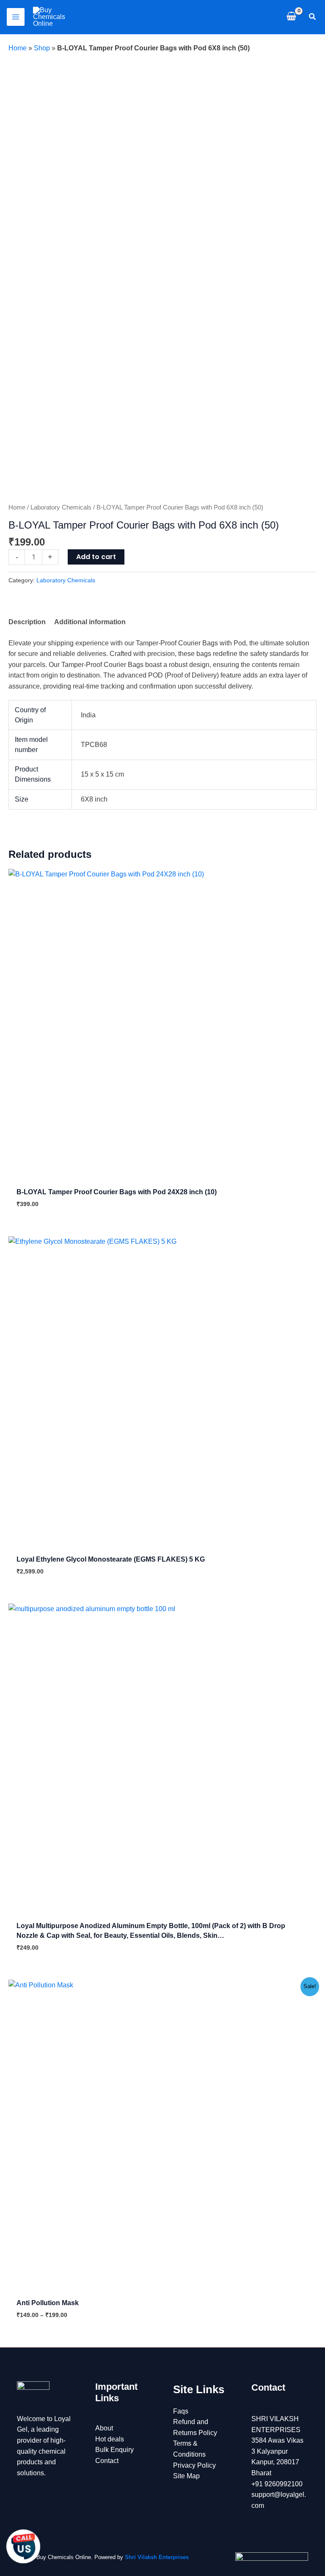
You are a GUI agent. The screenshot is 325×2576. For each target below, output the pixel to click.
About (104, 2428)
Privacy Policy (194, 2465)
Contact (107, 2461)
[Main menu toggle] (16, 17)
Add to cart (96, 557)
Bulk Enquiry (114, 2450)
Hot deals (110, 2439)
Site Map (186, 2476)
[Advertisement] (162, 117)
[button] (313, 17)
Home (18, 48)
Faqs (181, 2411)
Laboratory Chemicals (61, 507)
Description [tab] (27, 622)
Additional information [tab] (90, 622)
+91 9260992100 (277, 2484)
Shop (42, 48)
